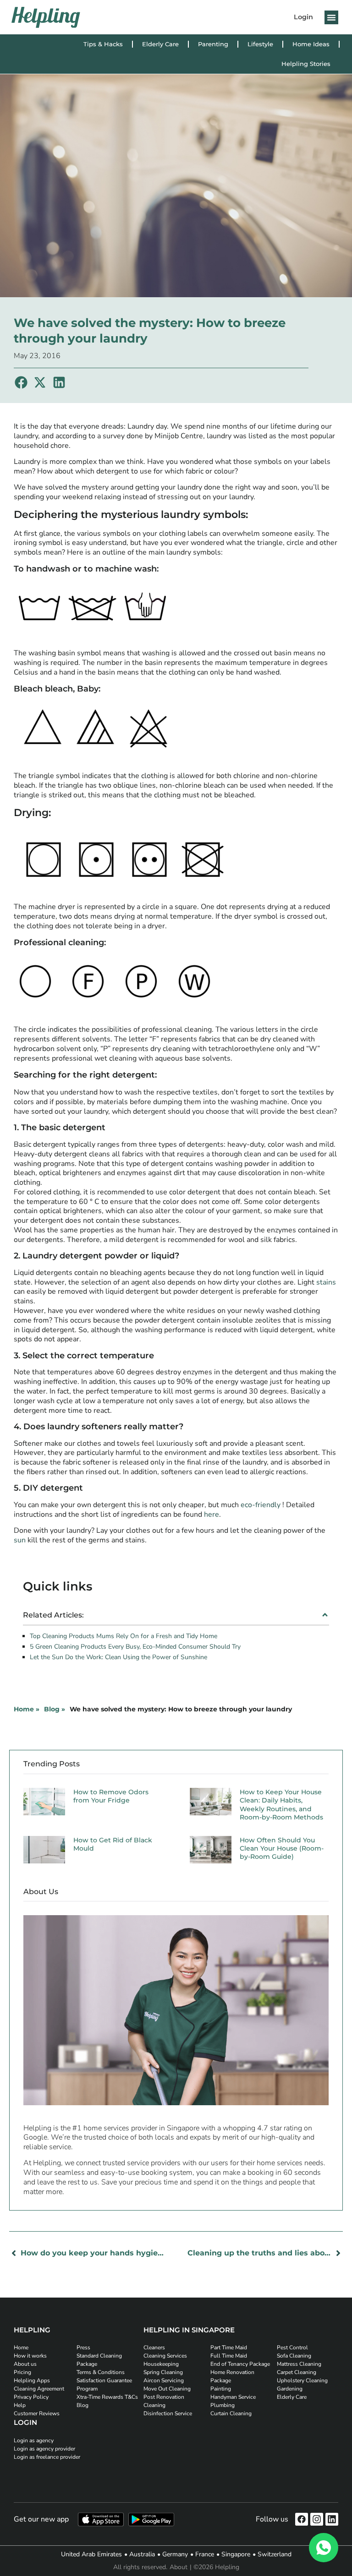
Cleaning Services (165, 2356)
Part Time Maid (229, 2347)
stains (326, 1282)
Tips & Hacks (103, 44)
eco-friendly (261, 1505)
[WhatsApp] (324, 2548)
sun (20, 1540)
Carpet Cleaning (297, 2372)
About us (25, 2364)
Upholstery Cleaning (302, 2380)
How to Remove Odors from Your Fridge (111, 1796)
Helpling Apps (32, 2380)
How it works (30, 2356)
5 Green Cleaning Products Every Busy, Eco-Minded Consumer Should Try (135, 1647)
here (212, 1514)
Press (83, 2347)
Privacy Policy (31, 2397)
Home (21, 2347)
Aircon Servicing (164, 2380)
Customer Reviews (37, 2413)
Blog (82, 2405)
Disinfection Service (168, 2413)
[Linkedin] (332, 2519)
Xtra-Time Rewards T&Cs (107, 2397)
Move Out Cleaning (167, 2389)
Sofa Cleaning (294, 2356)
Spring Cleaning (163, 2372)
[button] (331, 17)
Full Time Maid (229, 2356)
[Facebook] (302, 2519)
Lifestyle (260, 44)
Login (303, 17)
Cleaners (154, 2347)
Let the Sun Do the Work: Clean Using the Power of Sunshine (118, 1657)
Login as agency (34, 2440)
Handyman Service (233, 2397)
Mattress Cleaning (299, 2364)
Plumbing (223, 2405)
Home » (27, 1709)
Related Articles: (53, 1615)
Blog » (55, 1709)
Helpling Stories (306, 64)
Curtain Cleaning (231, 2413)
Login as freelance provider (47, 2457)
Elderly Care (160, 44)
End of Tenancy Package (240, 2364)
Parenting (213, 44)
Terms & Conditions (101, 2372)
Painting (221, 2389)
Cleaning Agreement (39, 2389)
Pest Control (292, 2347)
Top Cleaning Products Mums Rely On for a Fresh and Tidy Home (124, 1636)
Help (20, 2405)
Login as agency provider (44, 2449)
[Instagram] (317, 2519)
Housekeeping (161, 2364)
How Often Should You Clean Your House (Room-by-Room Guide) (282, 1848)
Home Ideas (311, 44)
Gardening (290, 2389)
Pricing (22, 2372)
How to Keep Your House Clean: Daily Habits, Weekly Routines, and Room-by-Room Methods (281, 1805)
